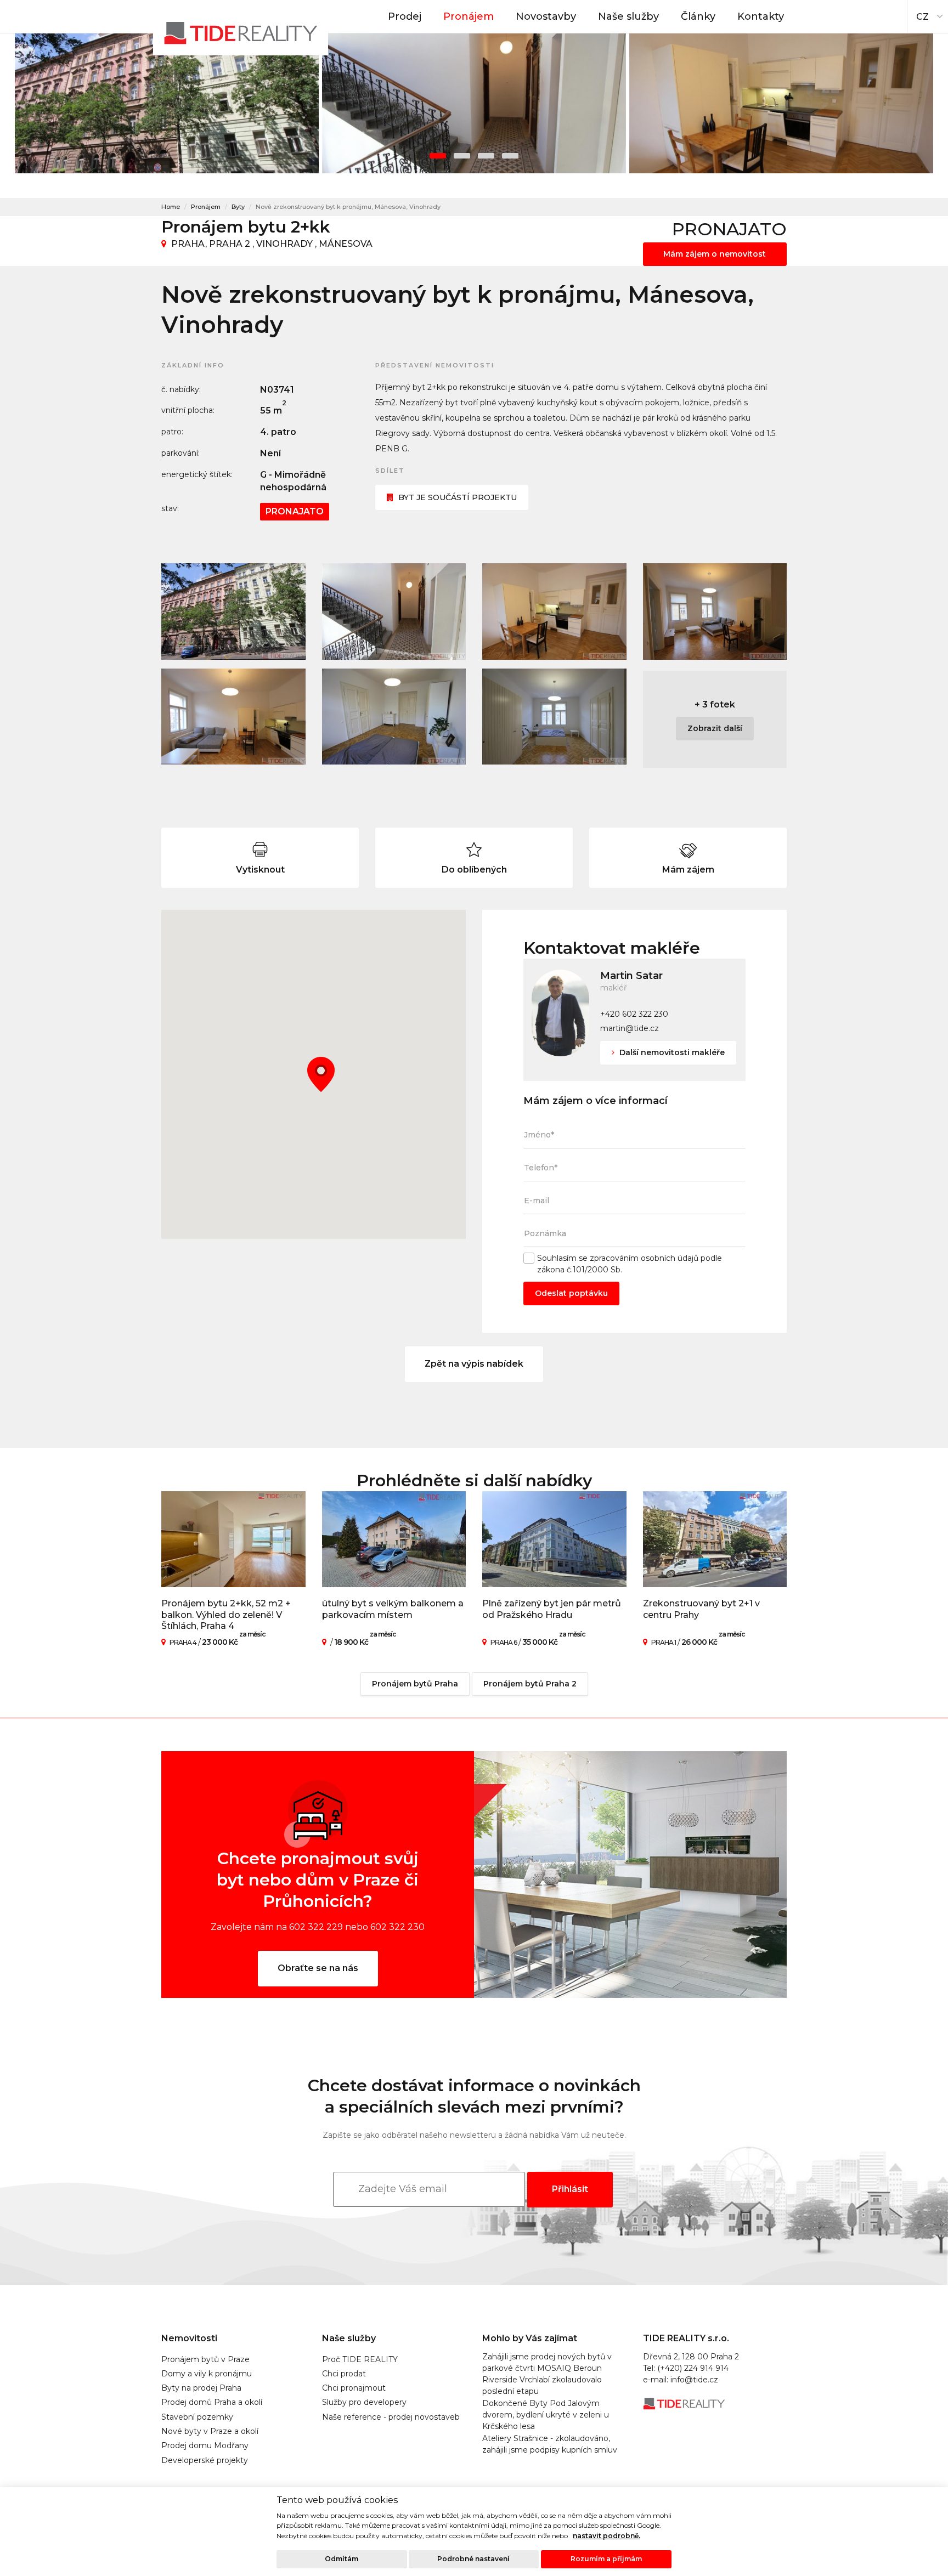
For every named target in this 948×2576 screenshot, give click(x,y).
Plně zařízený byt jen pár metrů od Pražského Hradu (552, 1609)
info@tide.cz (694, 2380)
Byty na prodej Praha (201, 2388)
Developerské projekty (205, 2460)
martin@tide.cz (630, 1028)
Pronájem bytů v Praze (205, 2359)
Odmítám (342, 2559)
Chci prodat (344, 2374)
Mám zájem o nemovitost (715, 254)
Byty (238, 207)
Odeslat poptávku (571, 1293)
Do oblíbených (474, 870)
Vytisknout (260, 870)
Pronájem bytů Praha (415, 1684)
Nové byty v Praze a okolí (210, 2431)
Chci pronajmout (354, 2388)
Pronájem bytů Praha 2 (530, 1684)
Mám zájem (688, 870)
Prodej (405, 16)
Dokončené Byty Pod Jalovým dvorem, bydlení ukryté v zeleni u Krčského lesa (546, 2415)
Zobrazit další (715, 728)
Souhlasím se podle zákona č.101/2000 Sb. (630, 1264)
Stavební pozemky (197, 2417)
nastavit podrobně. (606, 2536)
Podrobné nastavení (473, 2559)
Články (698, 16)
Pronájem (469, 16)
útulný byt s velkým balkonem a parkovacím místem (393, 1609)
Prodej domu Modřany (205, 2445)
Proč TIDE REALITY (360, 2359)
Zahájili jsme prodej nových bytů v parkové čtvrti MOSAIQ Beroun (547, 2362)
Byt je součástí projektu (458, 497)
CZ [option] (922, 17)
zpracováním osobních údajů (644, 1258)
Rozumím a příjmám (606, 2559)
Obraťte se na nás (318, 1968)
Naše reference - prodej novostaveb (391, 2417)
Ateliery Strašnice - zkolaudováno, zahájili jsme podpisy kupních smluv (550, 2444)
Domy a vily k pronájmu (207, 2374)
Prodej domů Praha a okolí (212, 2402)
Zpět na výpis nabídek (474, 1364)
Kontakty (761, 16)
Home (171, 207)
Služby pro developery (364, 2402)
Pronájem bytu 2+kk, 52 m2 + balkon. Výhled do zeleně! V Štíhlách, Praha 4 (226, 1615)
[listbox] (928, 14)
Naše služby (628, 16)
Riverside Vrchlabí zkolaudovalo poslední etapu (542, 2385)
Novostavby (546, 16)
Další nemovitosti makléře (671, 1052)
